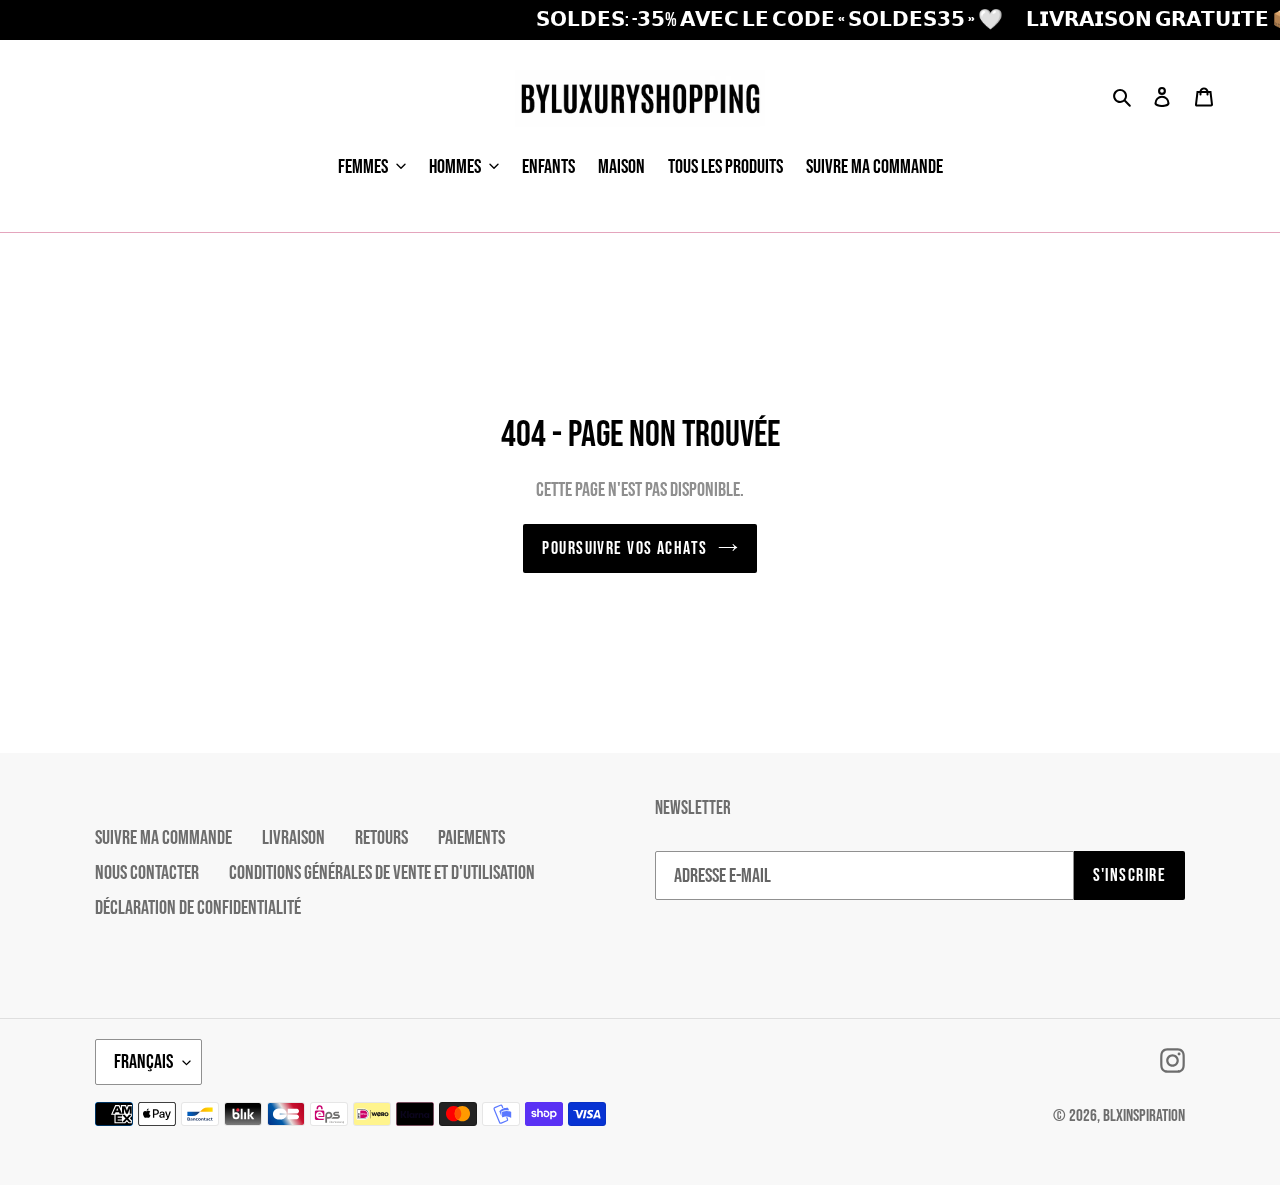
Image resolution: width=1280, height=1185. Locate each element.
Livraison (293, 838)
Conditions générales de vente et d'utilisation (382, 873)
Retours (381, 838)
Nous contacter (147, 873)
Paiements (471, 838)
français (143, 1062)
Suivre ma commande (163, 838)
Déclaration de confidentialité (198, 908)
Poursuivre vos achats (624, 548)
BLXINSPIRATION (1144, 1116)
